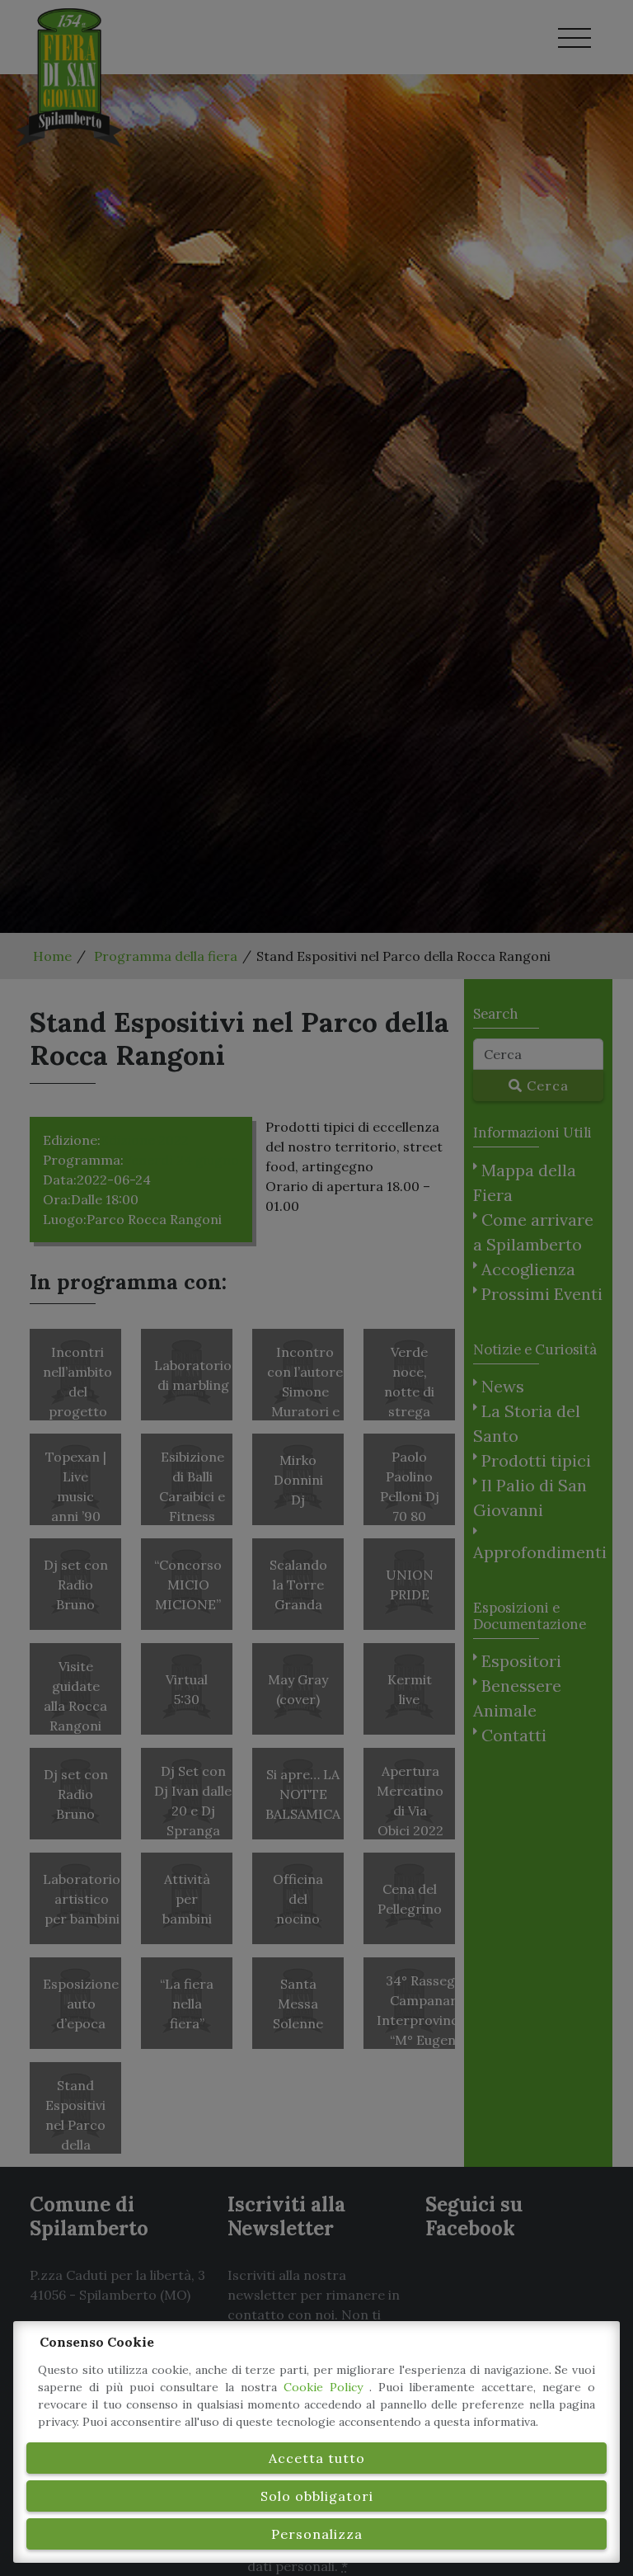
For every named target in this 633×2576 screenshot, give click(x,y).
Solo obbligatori (317, 2496)
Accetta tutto (317, 2458)
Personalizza (317, 2534)
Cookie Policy (326, 2387)
